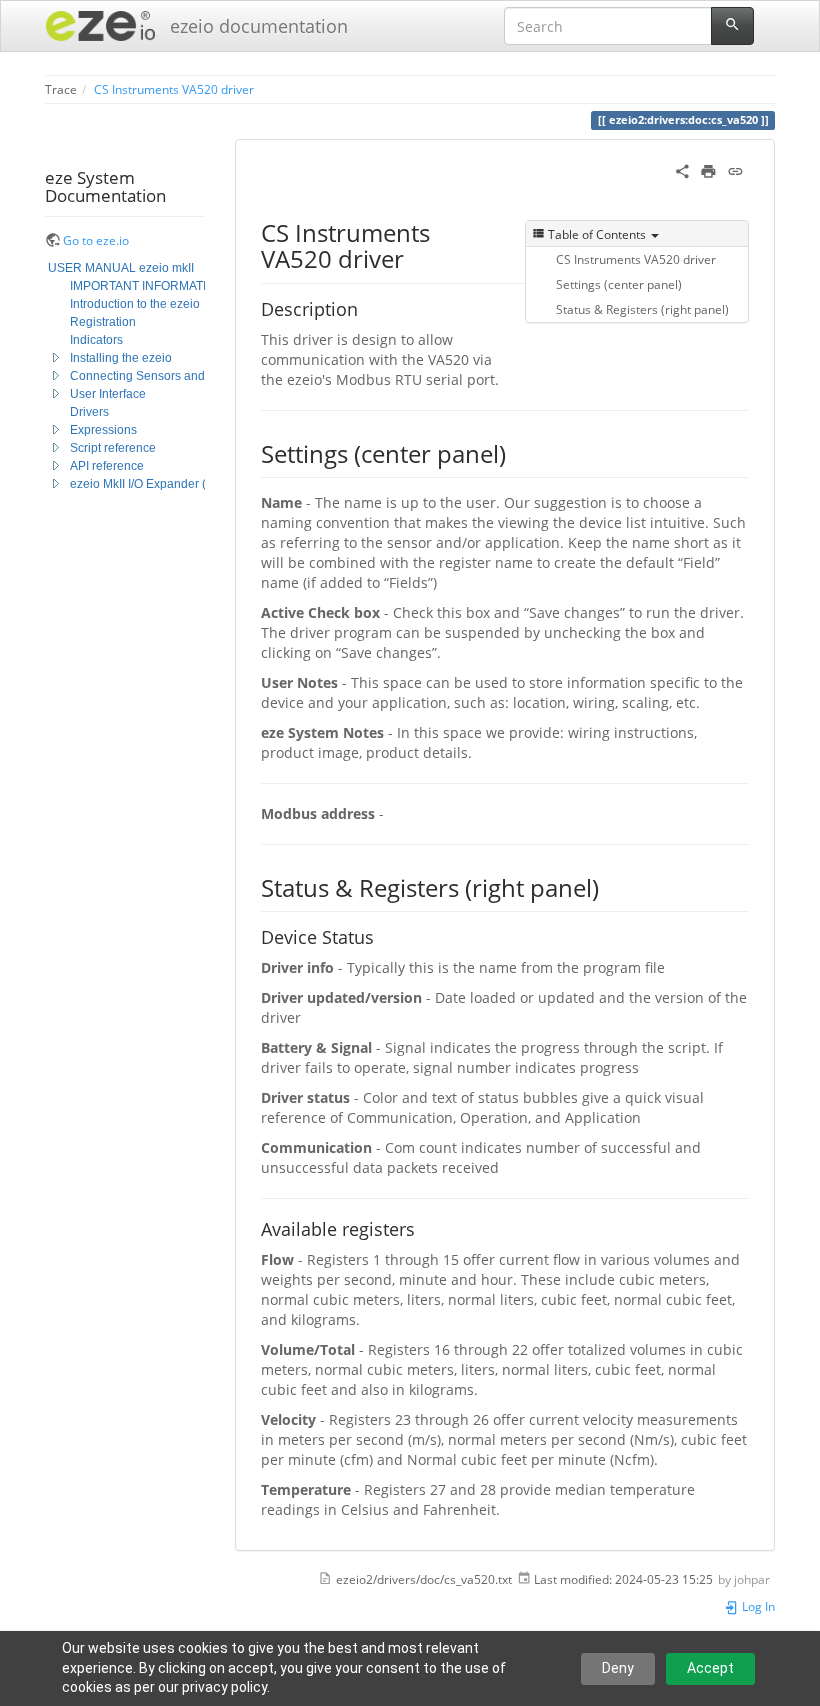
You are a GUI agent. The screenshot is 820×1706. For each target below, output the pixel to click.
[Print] (708, 169)
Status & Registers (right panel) (642, 309)
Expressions (103, 430)
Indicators (96, 340)
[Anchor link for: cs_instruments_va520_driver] (416, 257)
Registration (103, 322)
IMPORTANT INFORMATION (147, 286)
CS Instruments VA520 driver (174, 89)
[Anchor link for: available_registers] (424, 1228)
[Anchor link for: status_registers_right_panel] (611, 886)
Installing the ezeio (121, 358)
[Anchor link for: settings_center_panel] (518, 452)
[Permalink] (735, 169)
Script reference (113, 448)
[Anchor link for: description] (367, 308)
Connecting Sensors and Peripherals (170, 376)
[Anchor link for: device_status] (383, 936)
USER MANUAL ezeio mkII (121, 268)
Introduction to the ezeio (135, 304)
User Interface (108, 394)
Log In (757, 1606)
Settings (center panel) (619, 284)
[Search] (732, 26)
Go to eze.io (96, 240)
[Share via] (682, 169)
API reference (107, 466)
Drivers (89, 412)
